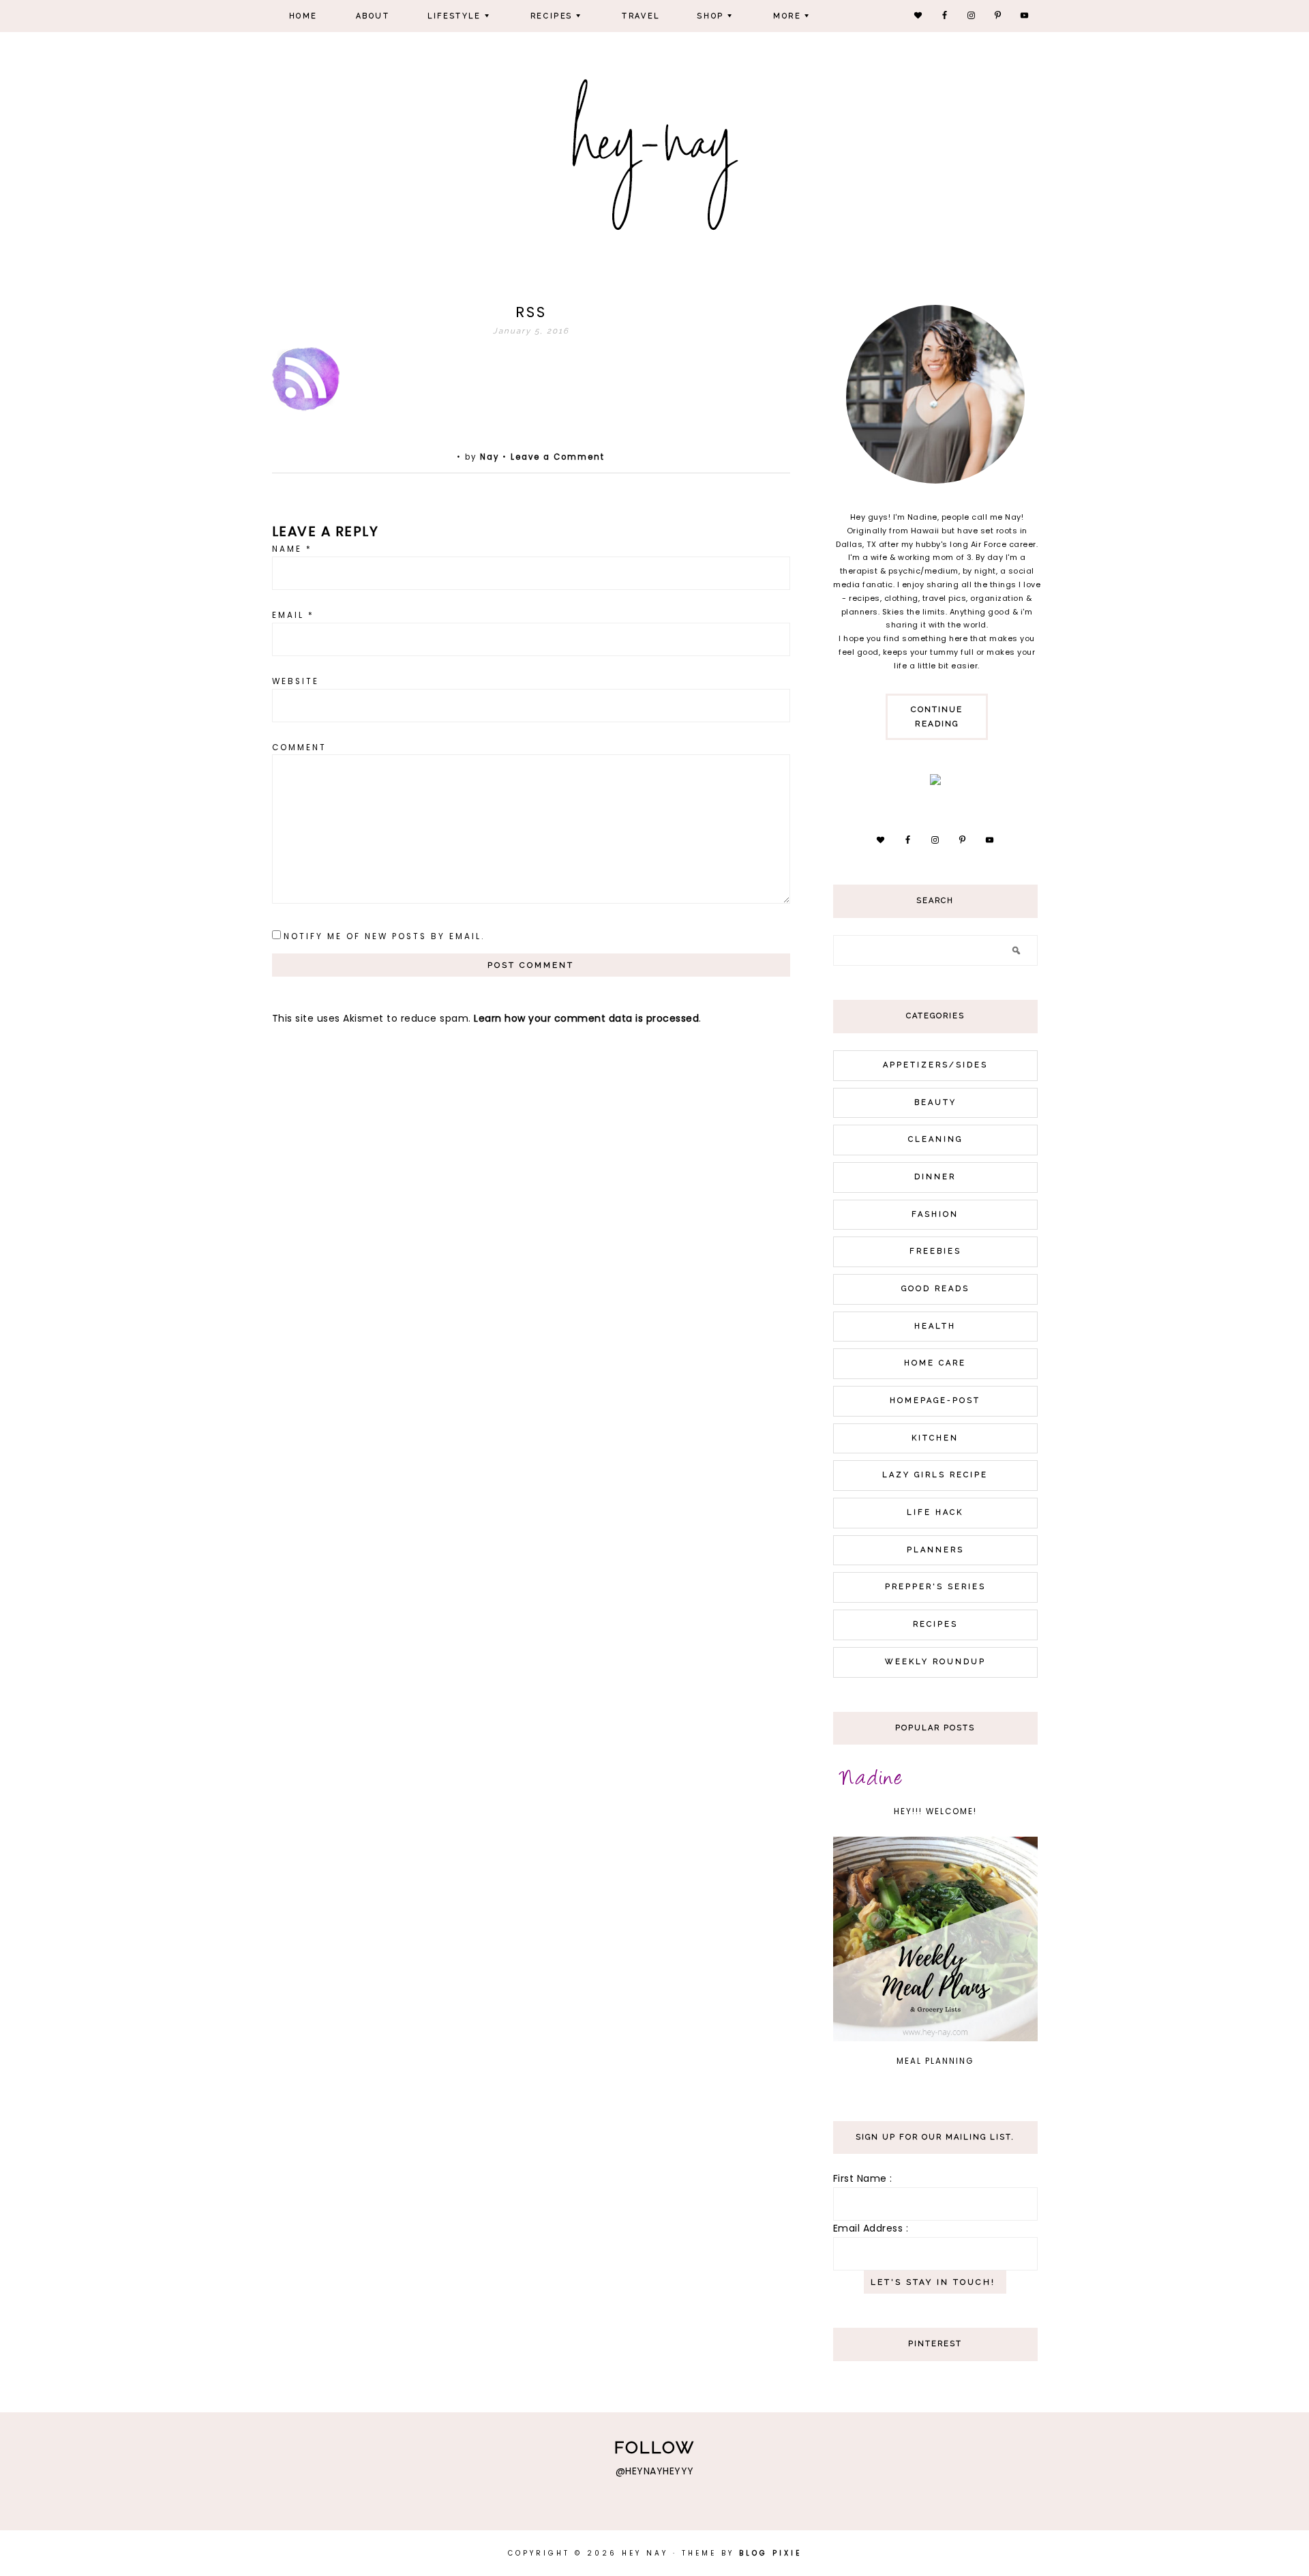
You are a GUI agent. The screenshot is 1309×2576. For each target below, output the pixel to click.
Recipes (935, 1624)
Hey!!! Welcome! (935, 1811)
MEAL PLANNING (935, 2061)
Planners (935, 1550)
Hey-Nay (655, 151)
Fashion (935, 1214)
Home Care (935, 1363)
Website (296, 681)
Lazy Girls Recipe (935, 1475)
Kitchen (935, 1438)
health (935, 1326)
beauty (935, 1102)
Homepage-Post (935, 1401)
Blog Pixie (770, 2553)
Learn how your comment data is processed (586, 1018)
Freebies (935, 1251)
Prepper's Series (935, 1587)
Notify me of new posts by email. (384, 936)
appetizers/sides (935, 1065)
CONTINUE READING (937, 716)
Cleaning (935, 1139)
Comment (299, 747)
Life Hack (935, 1512)
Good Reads (935, 1289)
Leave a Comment (558, 457)
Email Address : (871, 2228)
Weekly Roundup (935, 1662)
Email (293, 615)
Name (292, 549)
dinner (935, 1177)
